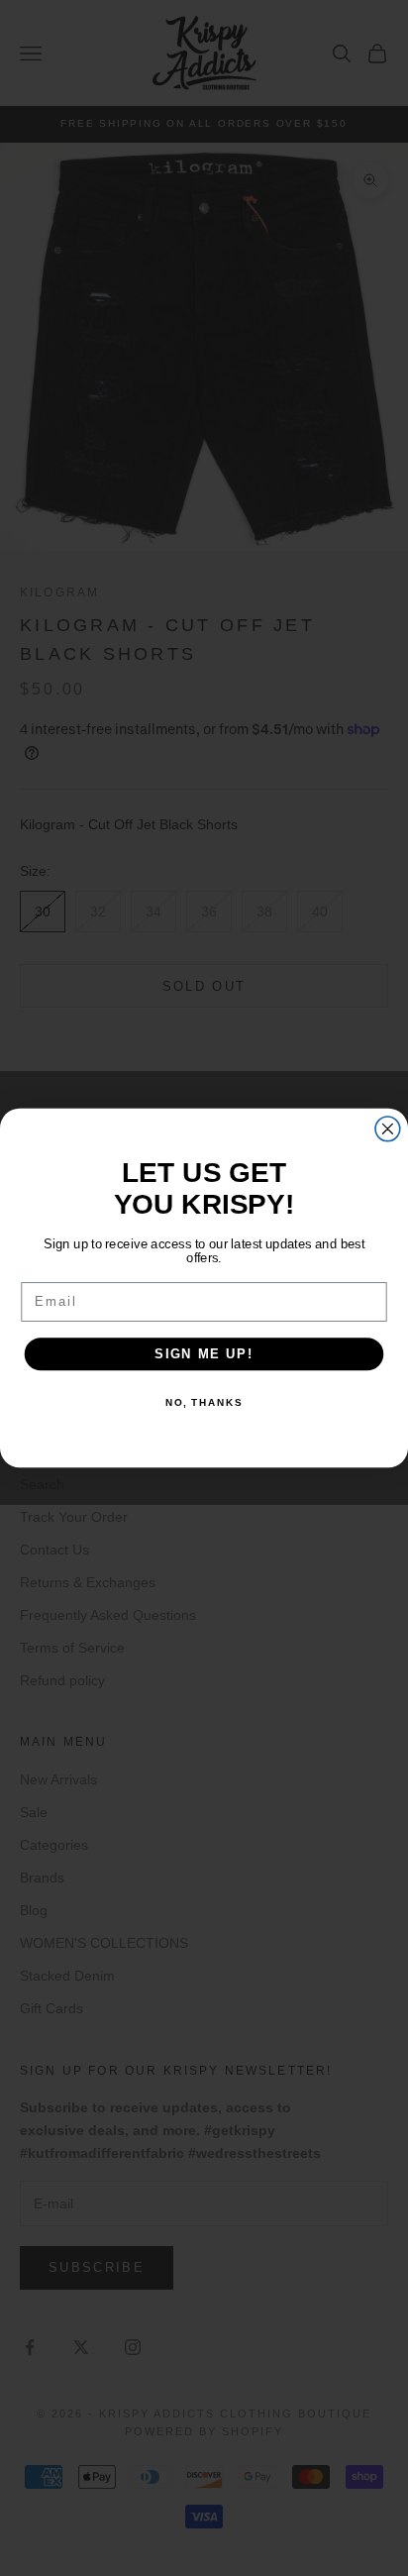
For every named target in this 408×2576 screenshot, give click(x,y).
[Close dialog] (388, 1129)
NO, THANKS (204, 1403)
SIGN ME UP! (204, 1353)
